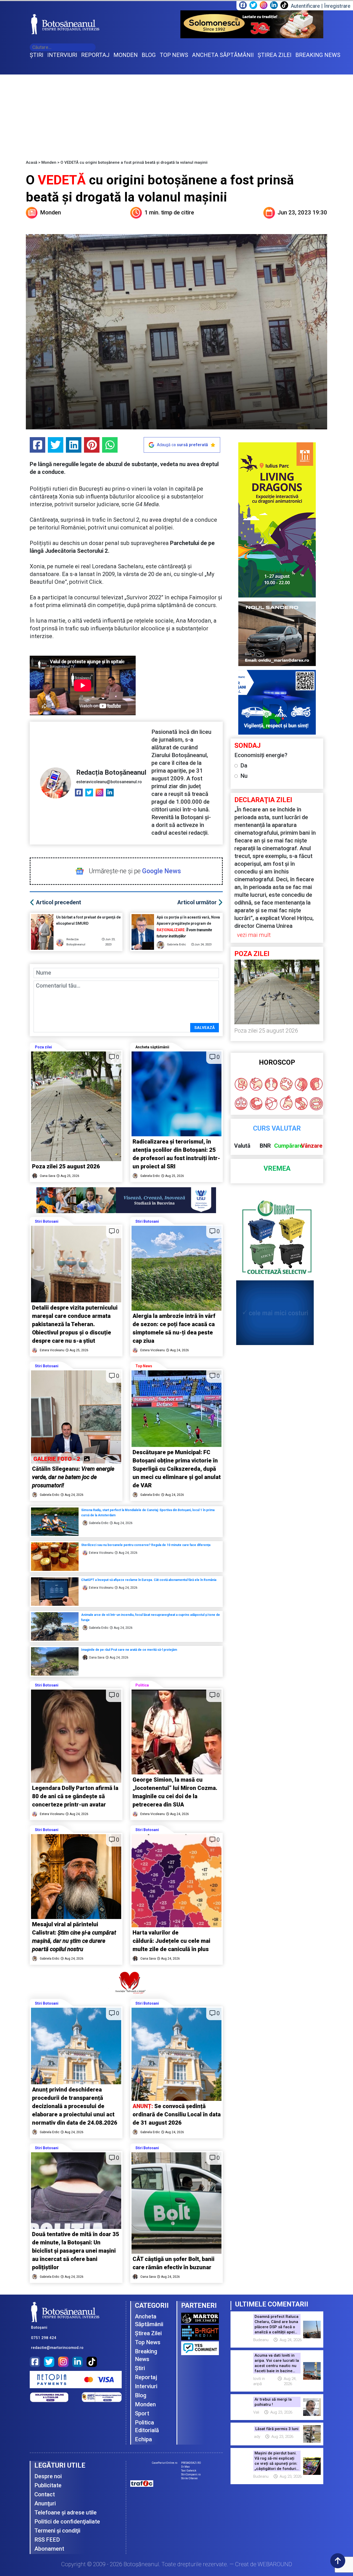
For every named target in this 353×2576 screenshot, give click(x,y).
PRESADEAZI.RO (191, 2463)
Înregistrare (337, 6)
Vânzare (312, 1146)
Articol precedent (59, 902)
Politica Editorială (147, 2426)
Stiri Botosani (47, 1221)
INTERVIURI (62, 55)
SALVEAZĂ (205, 1028)
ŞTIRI (37, 55)
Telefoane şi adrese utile (66, 2512)
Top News (144, 1366)
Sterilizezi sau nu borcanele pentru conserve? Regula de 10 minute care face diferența (146, 1545)
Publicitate (48, 2485)
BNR (265, 1146)
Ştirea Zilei (148, 2333)
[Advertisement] (177, 113)
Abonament (49, 2549)
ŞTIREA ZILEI (275, 55)
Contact (45, 2494)
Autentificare (305, 6)
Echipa (143, 2439)
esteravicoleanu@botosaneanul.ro (109, 782)
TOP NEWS (174, 55)
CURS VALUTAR (277, 1128)
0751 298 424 (44, 2338)
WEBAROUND (275, 2564)
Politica (142, 1685)
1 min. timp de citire (169, 212)
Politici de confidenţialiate (67, 2522)
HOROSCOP (277, 1062)
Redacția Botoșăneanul (111, 772)
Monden (49, 162)
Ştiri (140, 2368)
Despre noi (48, 2476)
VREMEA (277, 1168)
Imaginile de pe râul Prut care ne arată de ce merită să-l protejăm (129, 1650)
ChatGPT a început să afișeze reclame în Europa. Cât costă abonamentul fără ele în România (149, 1580)
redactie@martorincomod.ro (57, 2348)
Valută (242, 1146)
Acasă (32, 162)
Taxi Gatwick (189, 2471)
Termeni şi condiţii (57, 2531)
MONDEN (126, 55)
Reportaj (146, 2377)
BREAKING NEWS (318, 55)
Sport (142, 2413)
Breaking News (146, 2355)
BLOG (149, 55)
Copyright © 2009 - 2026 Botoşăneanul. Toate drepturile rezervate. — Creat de (177, 2564)
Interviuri (146, 2386)
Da (244, 766)
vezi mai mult (254, 935)
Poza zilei (43, 1047)
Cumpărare (289, 1146)
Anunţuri (45, 2503)
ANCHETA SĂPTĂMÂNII (223, 55)
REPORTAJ (95, 55)
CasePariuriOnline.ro (164, 2463)
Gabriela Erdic (177, 944)
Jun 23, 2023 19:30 (302, 212)
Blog (141, 2395)
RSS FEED (47, 2540)
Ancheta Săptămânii (149, 2320)
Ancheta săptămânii (152, 1047)
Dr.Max (185, 2467)
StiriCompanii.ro (191, 2474)
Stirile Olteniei (189, 2478)
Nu (244, 776)
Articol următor (197, 902)
